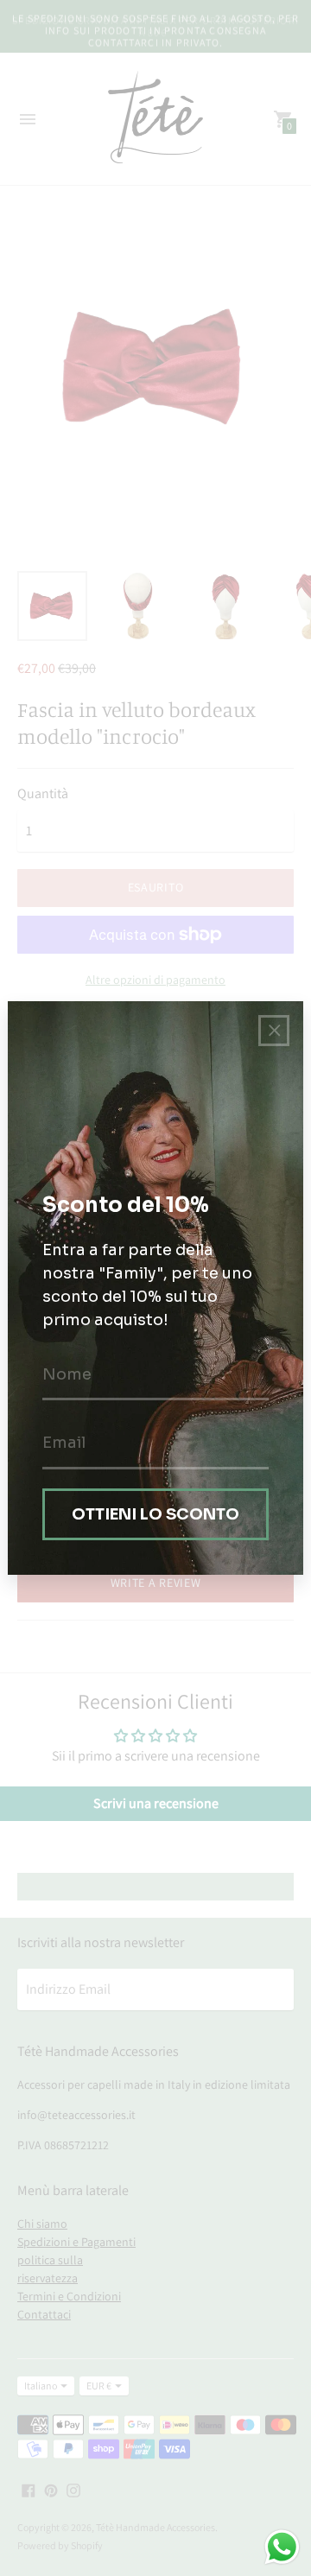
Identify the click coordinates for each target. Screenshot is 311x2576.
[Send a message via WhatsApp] (282, 2547)
